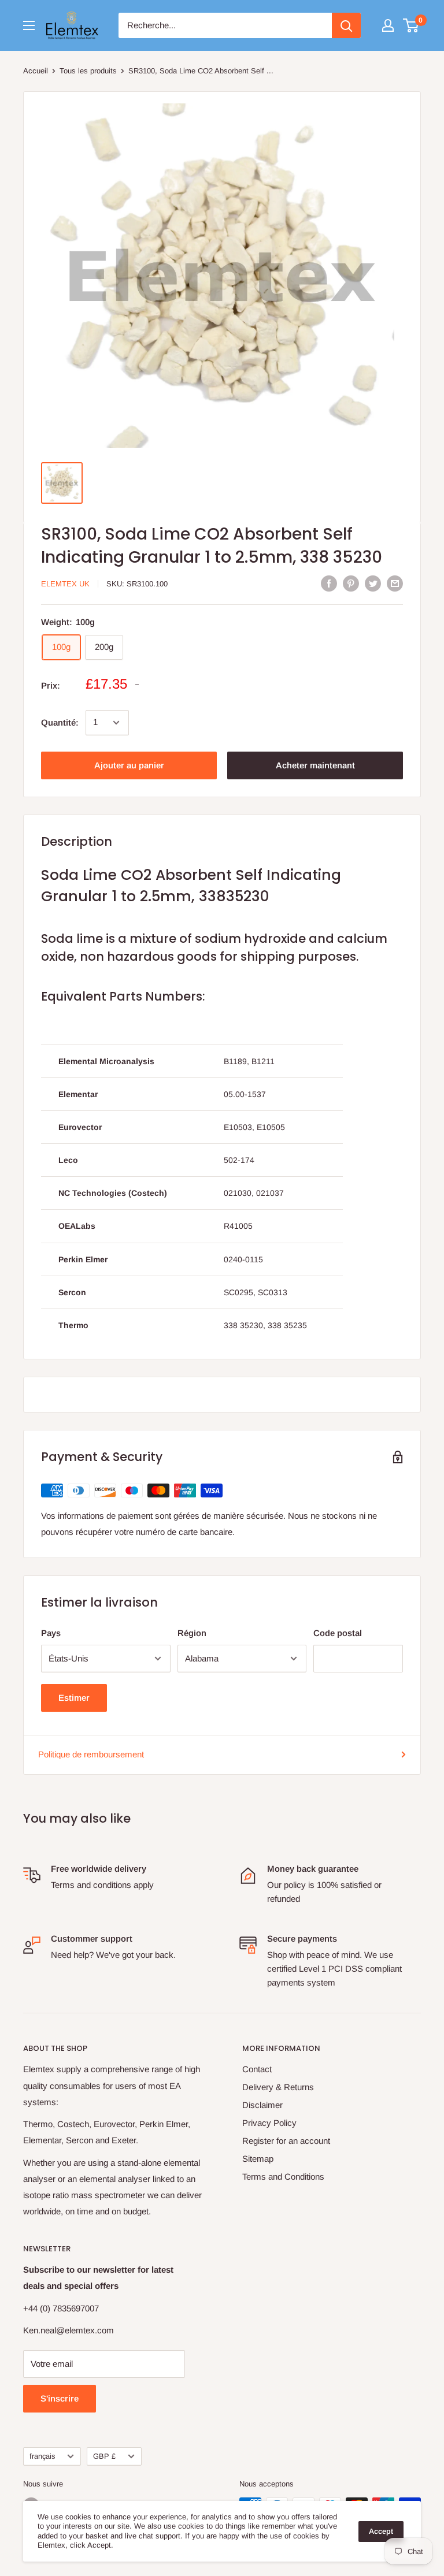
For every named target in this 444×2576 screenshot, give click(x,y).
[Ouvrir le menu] (29, 25)
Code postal (338, 1633)
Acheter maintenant (315, 765)
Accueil (36, 71)
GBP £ (104, 2456)
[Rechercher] (346, 25)
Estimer (74, 1698)
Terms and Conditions (283, 2177)
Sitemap (258, 2159)
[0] (411, 25)
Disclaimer (262, 2105)
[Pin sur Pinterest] (351, 583)
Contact (257, 2069)
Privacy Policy (269, 2123)
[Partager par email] (395, 583)
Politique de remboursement (91, 1754)
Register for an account (286, 2141)
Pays (51, 1633)
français (42, 2456)
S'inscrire (60, 2398)
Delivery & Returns (278, 2087)
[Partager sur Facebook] (329, 583)
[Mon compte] (388, 25)
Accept (381, 2531)
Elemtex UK (65, 584)
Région (192, 1633)
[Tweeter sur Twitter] (373, 583)
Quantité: (60, 722)
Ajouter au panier (129, 765)
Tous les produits (88, 71)
